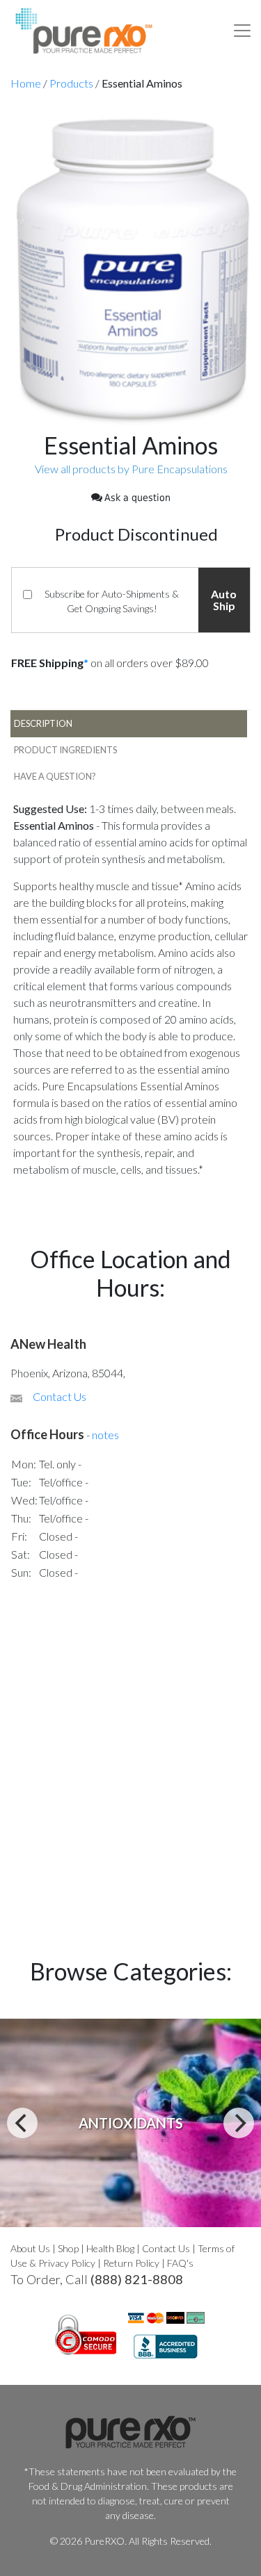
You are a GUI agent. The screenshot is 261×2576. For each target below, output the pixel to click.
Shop (68, 2248)
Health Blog (110, 2248)
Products (71, 83)
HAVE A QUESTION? (55, 776)
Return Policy (131, 2263)
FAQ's (180, 2263)
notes (105, 1435)
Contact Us (60, 1396)
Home (26, 83)
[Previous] (22, 2123)
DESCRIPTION (43, 723)
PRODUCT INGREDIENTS (65, 750)
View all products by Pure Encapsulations (131, 469)
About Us (30, 2248)
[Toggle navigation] (242, 31)
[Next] (239, 2123)
